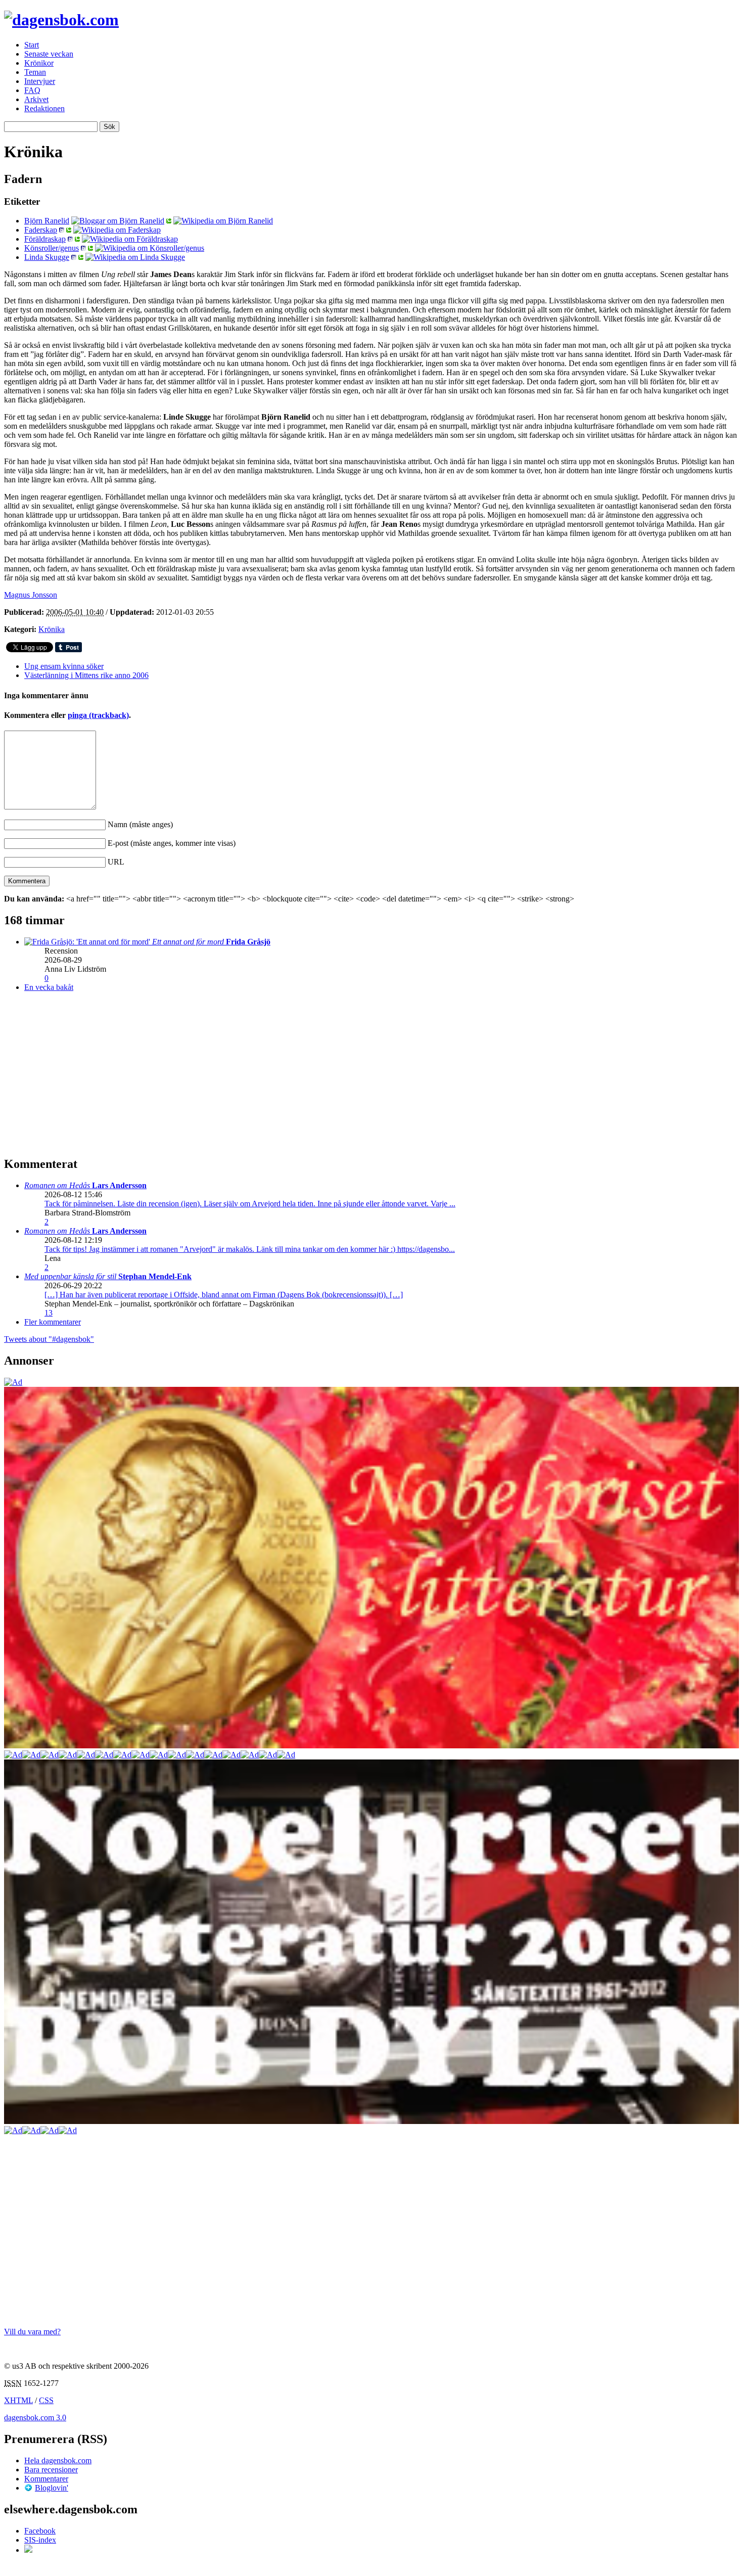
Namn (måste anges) (140, 824)
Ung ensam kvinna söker (64, 666)
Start (32, 45)
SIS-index (40, 2540)
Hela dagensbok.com (58, 2460)
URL (116, 862)
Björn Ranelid (47, 221)
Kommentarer (46, 2479)
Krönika (52, 629)
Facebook (40, 2531)
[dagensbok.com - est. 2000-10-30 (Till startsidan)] (61, 20)
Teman (35, 72)
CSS (46, 2400)
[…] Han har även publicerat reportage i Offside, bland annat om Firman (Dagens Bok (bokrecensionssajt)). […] (224, 1295)
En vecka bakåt (49, 987)
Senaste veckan (49, 54)
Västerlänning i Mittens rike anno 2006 (86, 675)
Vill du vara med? (32, 2332)
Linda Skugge (47, 257)
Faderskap (41, 230)
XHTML (18, 2400)
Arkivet (36, 99)
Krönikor (39, 63)
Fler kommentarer (53, 1322)
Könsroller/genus (52, 248)
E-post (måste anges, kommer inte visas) (172, 843)
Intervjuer (40, 81)
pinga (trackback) (98, 715)
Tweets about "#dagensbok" (49, 1339)
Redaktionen (44, 108)
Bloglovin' (52, 2488)
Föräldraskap (45, 239)
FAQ (32, 90)
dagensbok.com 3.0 (35, 2417)
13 (49, 1313)
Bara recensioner (51, 2470)
